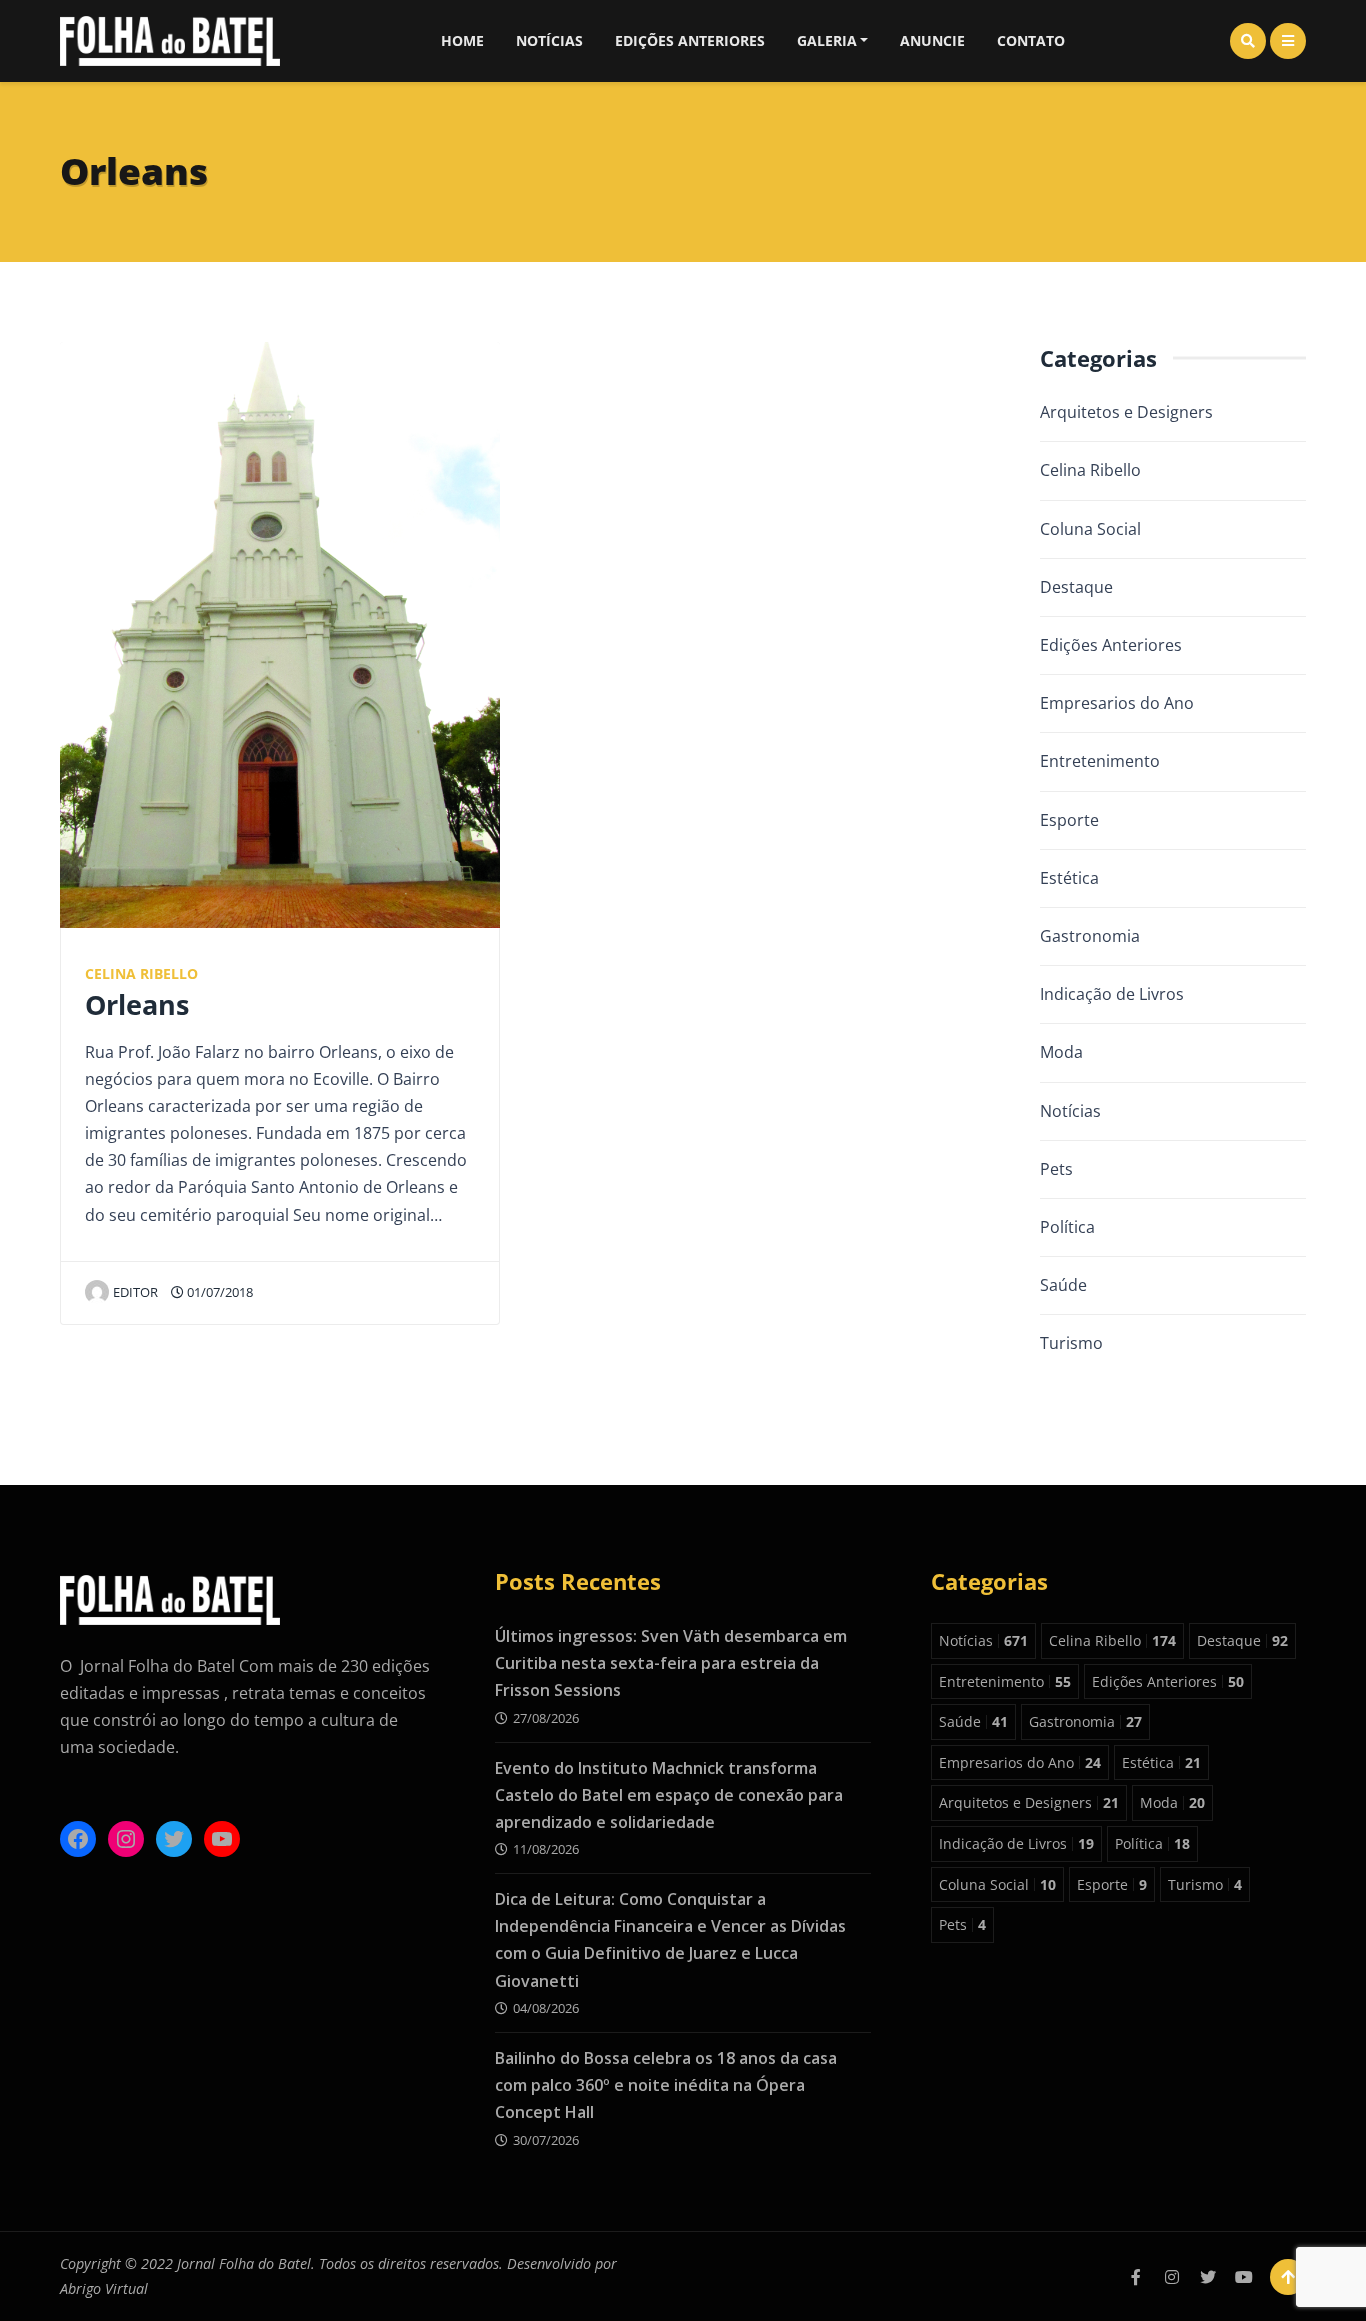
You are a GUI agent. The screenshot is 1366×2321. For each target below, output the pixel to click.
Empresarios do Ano (1117, 703)
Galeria (827, 40)
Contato (1031, 40)
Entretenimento (1100, 761)
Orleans (137, 1004)
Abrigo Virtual (104, 2288)
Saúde (1063, 1285)
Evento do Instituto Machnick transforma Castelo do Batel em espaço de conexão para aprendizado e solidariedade (669, 1795)
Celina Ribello (141, 973)
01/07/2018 (218, 1292)
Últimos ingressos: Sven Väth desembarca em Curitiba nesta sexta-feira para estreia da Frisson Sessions (671, 1663)
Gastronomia (1090, 936)
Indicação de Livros (1112, 994)
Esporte (1069, 820)
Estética (1069, 878)
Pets (1056, 1169)
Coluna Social (1090, 529)
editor (135, 1292)
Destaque (1076, 587)
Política (1067, 1227)
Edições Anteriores (690, 40)
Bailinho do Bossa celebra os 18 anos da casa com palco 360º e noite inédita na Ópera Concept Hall (666, 2085)
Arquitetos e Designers (1126, 412)
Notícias (549, 40)
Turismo (1071, 1343)
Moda (1061, 1052)
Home (462, 40)
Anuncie (932, 40)
